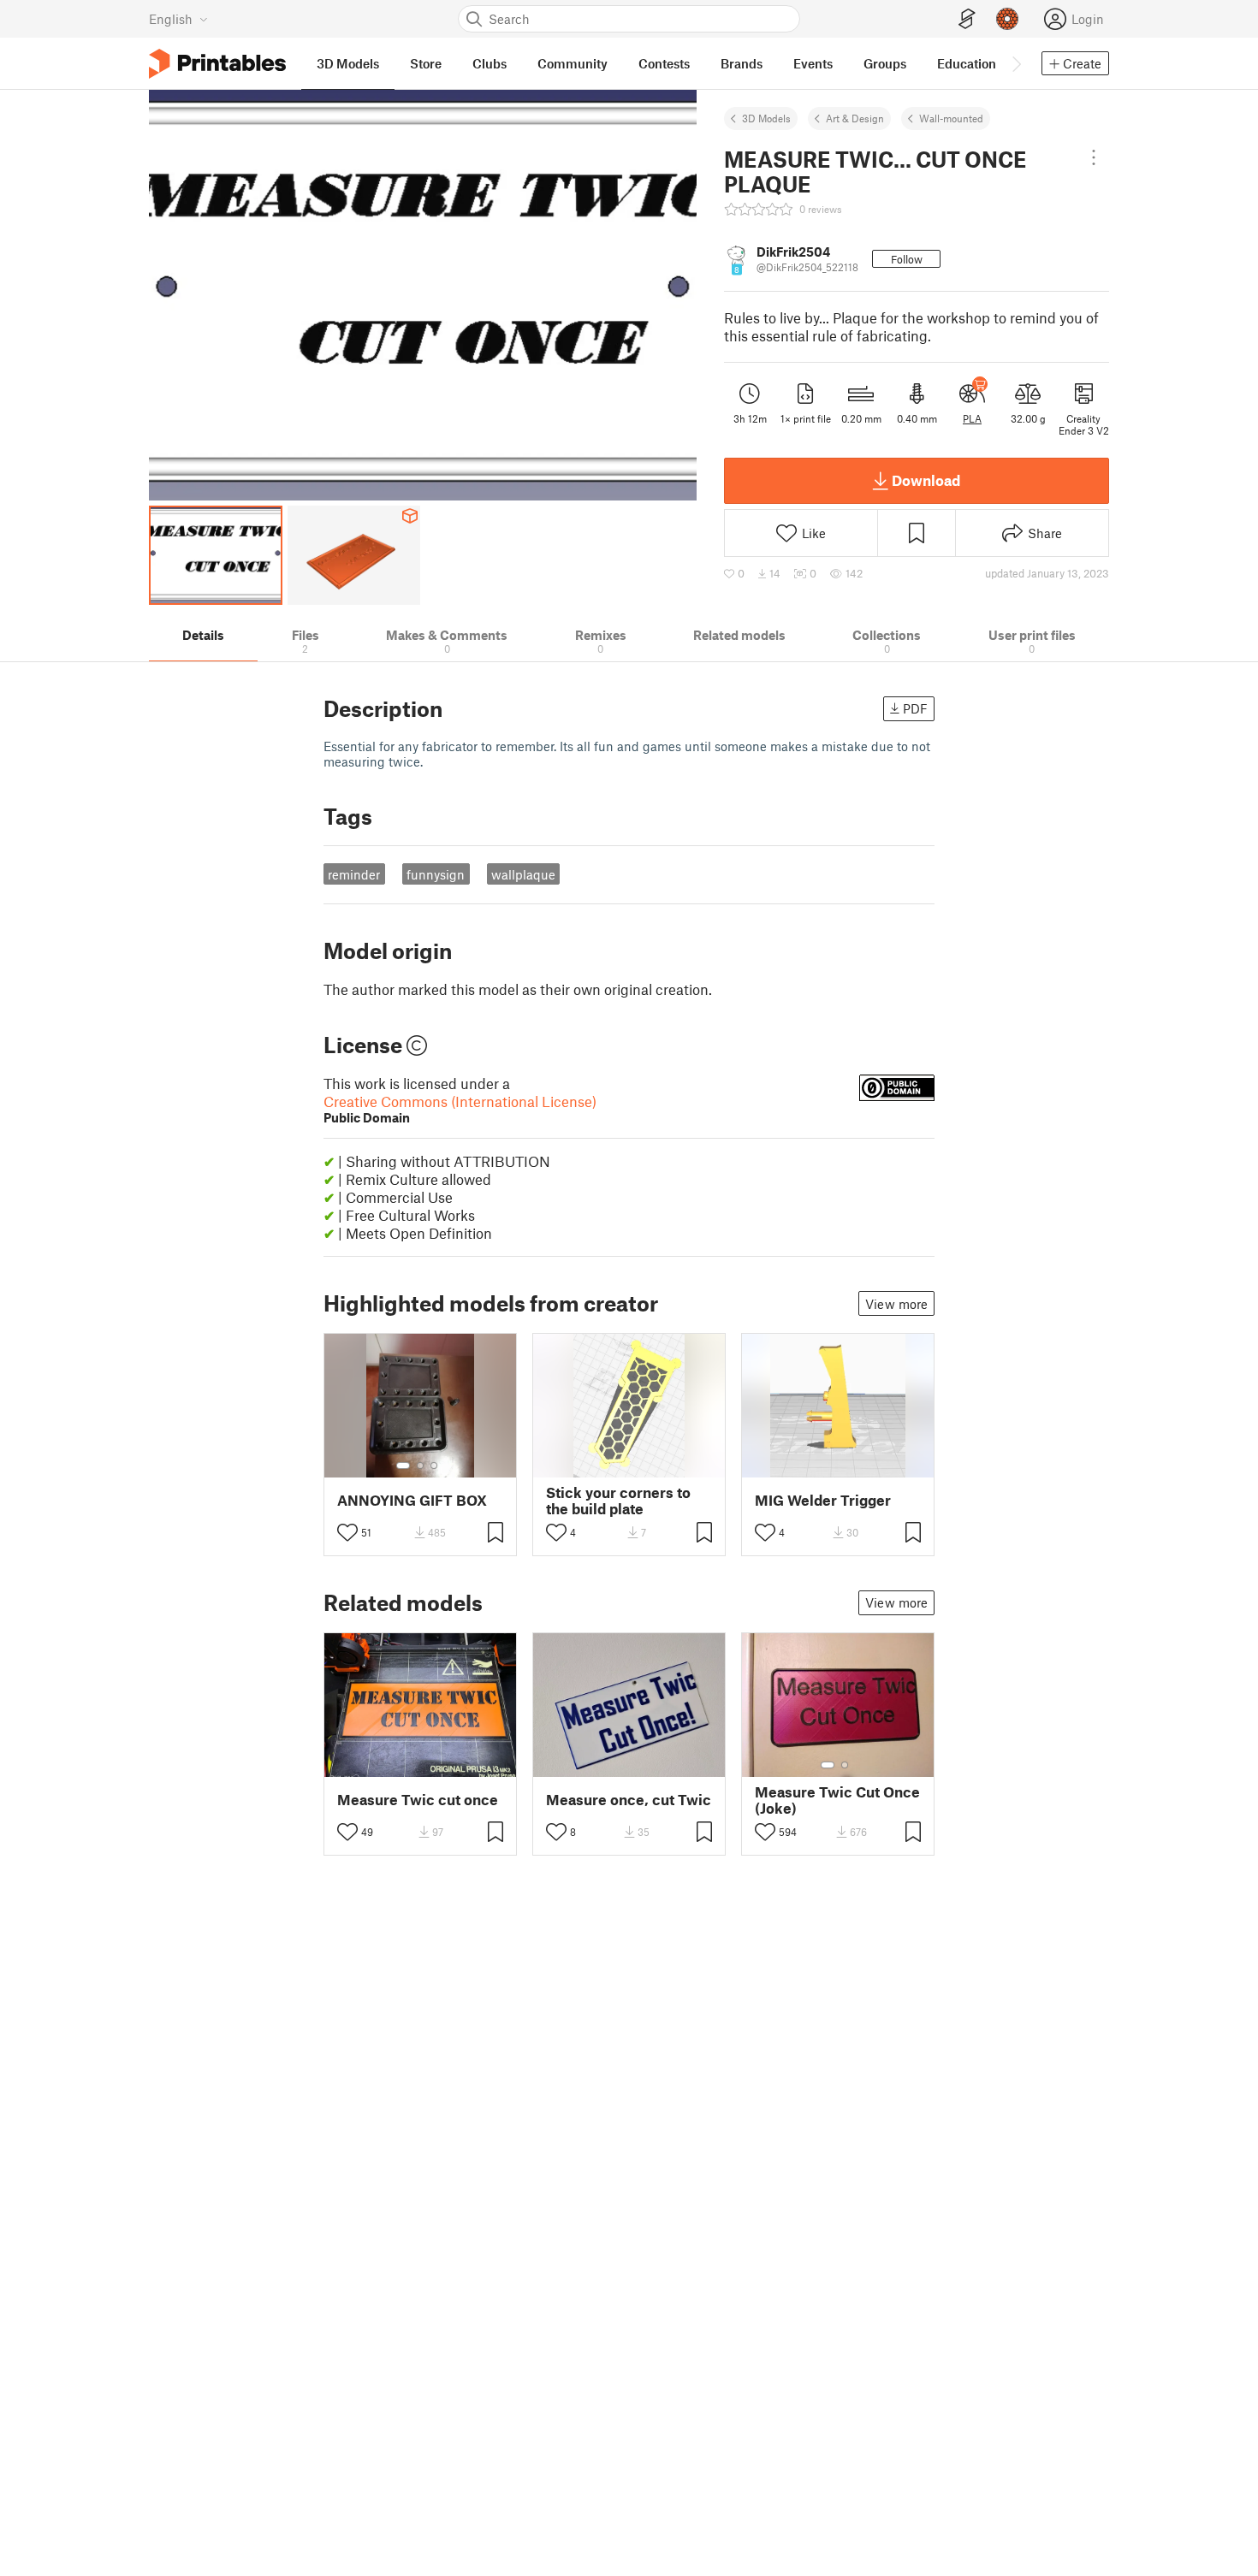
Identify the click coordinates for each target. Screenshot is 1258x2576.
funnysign (436, 874)
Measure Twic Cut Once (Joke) (837, 1800)
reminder (354, 874)
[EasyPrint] (967, 19)
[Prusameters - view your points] (1007, 19)
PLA (972, 418)
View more (896, 1304)
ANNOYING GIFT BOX (412, 1500)
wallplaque (523, 874)
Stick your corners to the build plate (618, 1501)
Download (926, 480)
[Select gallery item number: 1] (403, 1466)
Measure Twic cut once (418, 1800)
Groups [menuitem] (885, 63)
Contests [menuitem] (664, 63)
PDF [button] (915, 708)
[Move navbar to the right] (1016, 63)
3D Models (766, 118)
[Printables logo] (217, 64)
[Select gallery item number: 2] (420, 1466)
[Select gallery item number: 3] (434, 1466)
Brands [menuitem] (742, 63)
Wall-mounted (951, 118)
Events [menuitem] (813, 63)
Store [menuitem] (426, 63)
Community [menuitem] (573, 63)
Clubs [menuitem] (490, 63)
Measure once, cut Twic (629, 1800)
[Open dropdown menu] (1094, 157)
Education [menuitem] (967, 63)
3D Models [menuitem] (348, 63)
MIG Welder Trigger (823, 1500)
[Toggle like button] (347, 1532)
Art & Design (855, 118)
